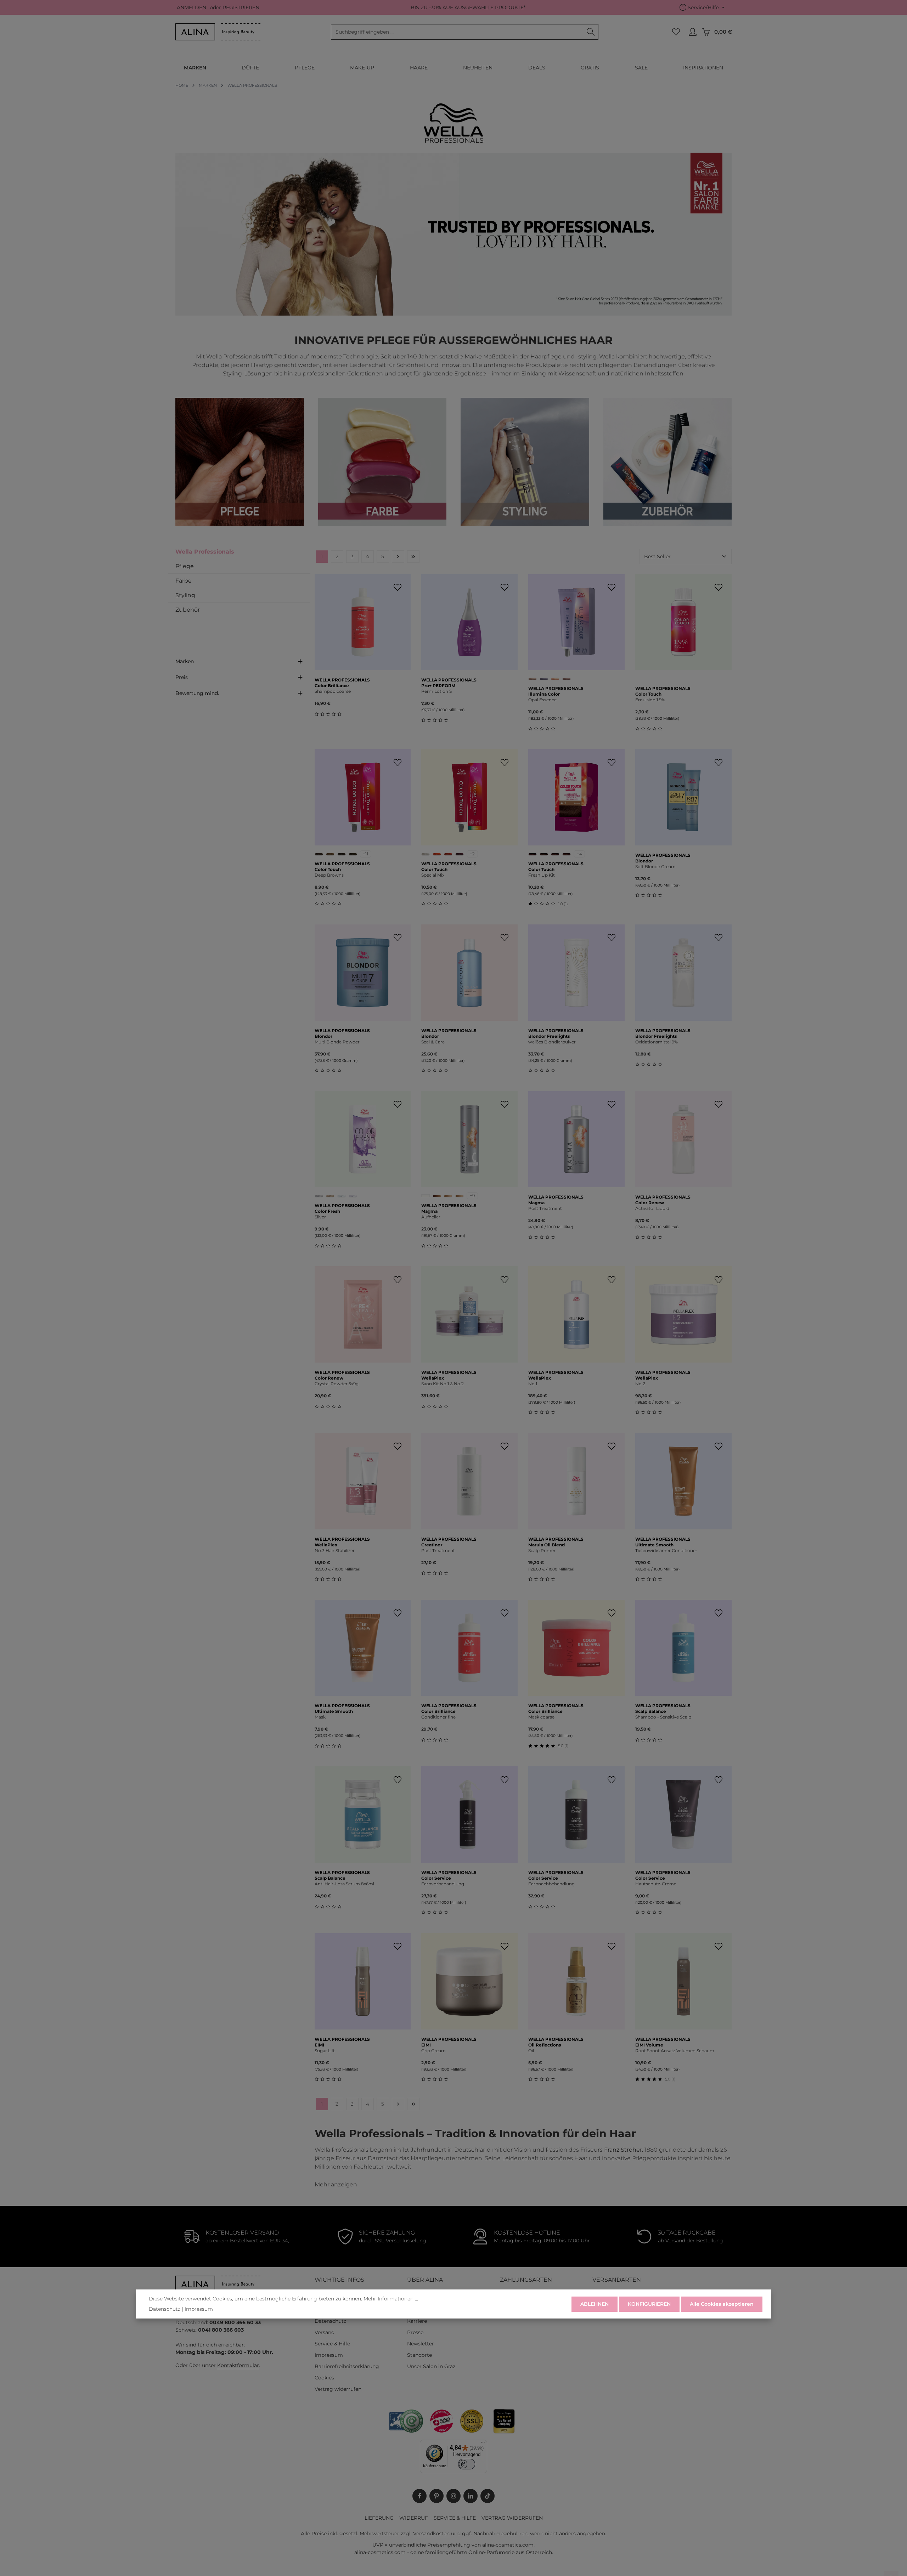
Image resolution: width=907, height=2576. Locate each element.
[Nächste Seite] (398, 557)
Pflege (185, 566)
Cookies (324, 2378)
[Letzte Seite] (413, 557)
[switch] (467, 2464)
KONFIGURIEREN (649, 2304)
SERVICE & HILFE (455, 2518)
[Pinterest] (436, 2496)
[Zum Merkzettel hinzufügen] (397, 587)
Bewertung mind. (197, 693)
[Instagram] (453, 2496)
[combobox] (457, 32)
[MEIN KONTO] (692, 32)
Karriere (417, 2321)
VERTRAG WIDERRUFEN (512, 2518)
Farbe (184, 581)
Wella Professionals (205, 552)
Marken (185, 661)
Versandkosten (431, 2533)
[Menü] (483, 2444)
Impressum (329, 2355)
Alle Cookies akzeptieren (722, 2304)
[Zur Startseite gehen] (218, 32)
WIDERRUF (414, 2518)
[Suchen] (591, 32)
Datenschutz (330, 2321)
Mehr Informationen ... (391, 2299)
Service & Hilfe (332, 2344)
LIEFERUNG (379, 2518)
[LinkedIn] (471, 2496)
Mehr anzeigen (336, 2184)
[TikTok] (488, 2496)
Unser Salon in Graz (431, 2366)
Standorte (419, 2355)
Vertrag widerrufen (338, 2389)
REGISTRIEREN (241, 7)
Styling (185, 595)
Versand (325, 2332)
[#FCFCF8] (426, 1196)
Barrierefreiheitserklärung (347, 2366)
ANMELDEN (191, 7)
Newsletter (421, 2344)
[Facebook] (419, 2496)
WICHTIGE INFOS (339, 2280)
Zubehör (188, 610)
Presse (415, 2332)
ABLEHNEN (595, 2304)
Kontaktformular (238, 2365)
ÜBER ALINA (425, 2280)
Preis (182, 677)
